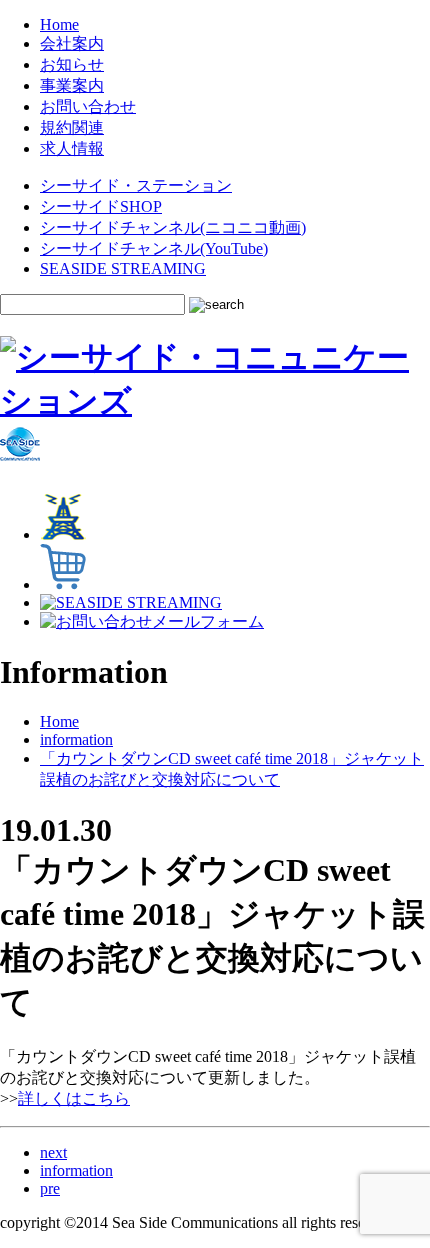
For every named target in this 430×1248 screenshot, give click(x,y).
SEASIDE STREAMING (123, 268)
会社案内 (72, 43)
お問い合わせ (88, 106)
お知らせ (72, 64)
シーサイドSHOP (101, 206)
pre (50, 1188)
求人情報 (72, 148)
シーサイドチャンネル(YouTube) (154, 248)
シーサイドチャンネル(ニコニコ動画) (173, 227)
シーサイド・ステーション (136, 185)
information (76, 739)
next (53, 1152)
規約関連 (72, 127)
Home (59, 24)
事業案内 (72, 85)
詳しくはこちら (74, 1098)
